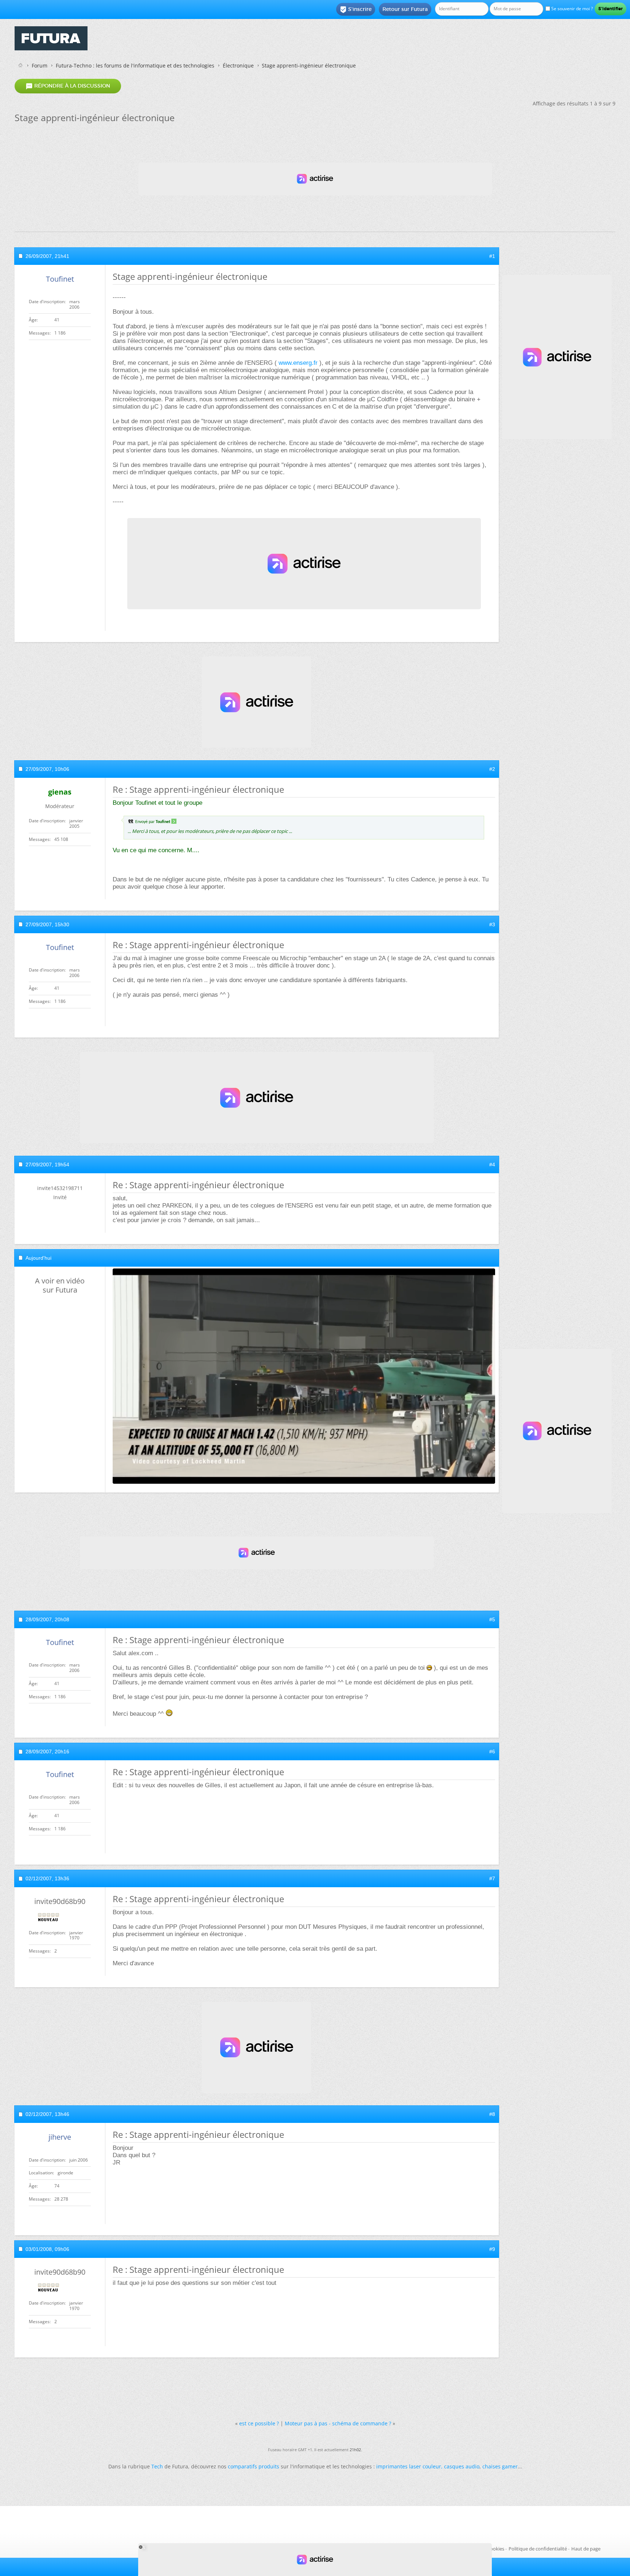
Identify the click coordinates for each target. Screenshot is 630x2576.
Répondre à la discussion (68, 86)
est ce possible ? (259, 2423)
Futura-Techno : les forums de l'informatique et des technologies (135, 65)
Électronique (238, 65)
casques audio (462, 2466)
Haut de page (586, 2549)
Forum (40, 65)
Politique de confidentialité (538, 2549)
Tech (157, 2466)
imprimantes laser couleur (409, 2466)
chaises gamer (500, 2466)
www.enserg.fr (298, 363)
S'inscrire (356, 9)
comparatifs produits (254, 2466)
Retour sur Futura (405, 9)
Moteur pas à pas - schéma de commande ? (338, 2423)
